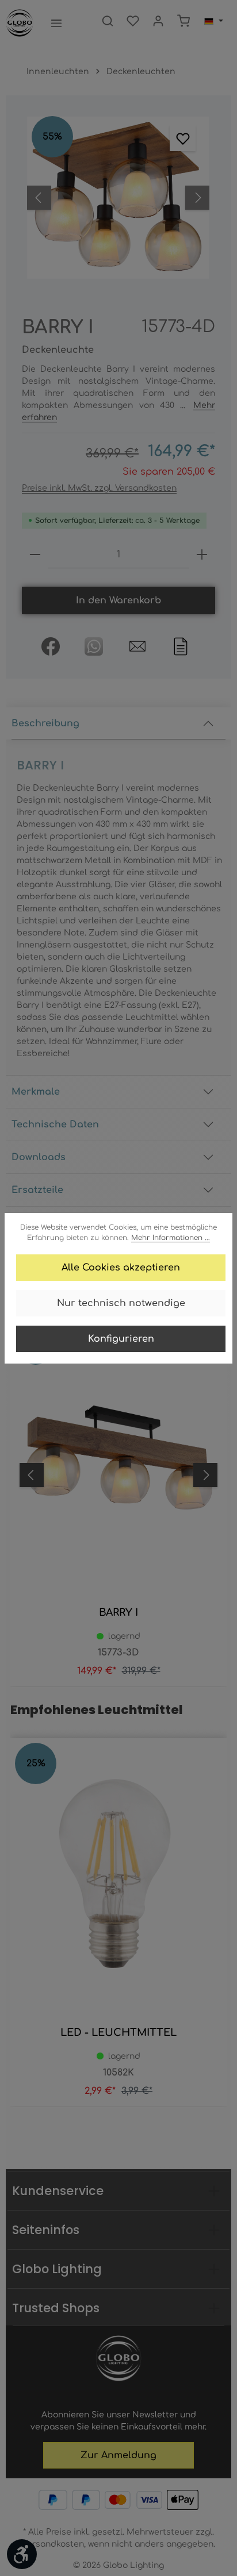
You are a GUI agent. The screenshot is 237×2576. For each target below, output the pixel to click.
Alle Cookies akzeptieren (121, 1268)
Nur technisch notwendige (121, 1303)
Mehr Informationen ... (171, 1238)
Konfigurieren (121, 1339)
